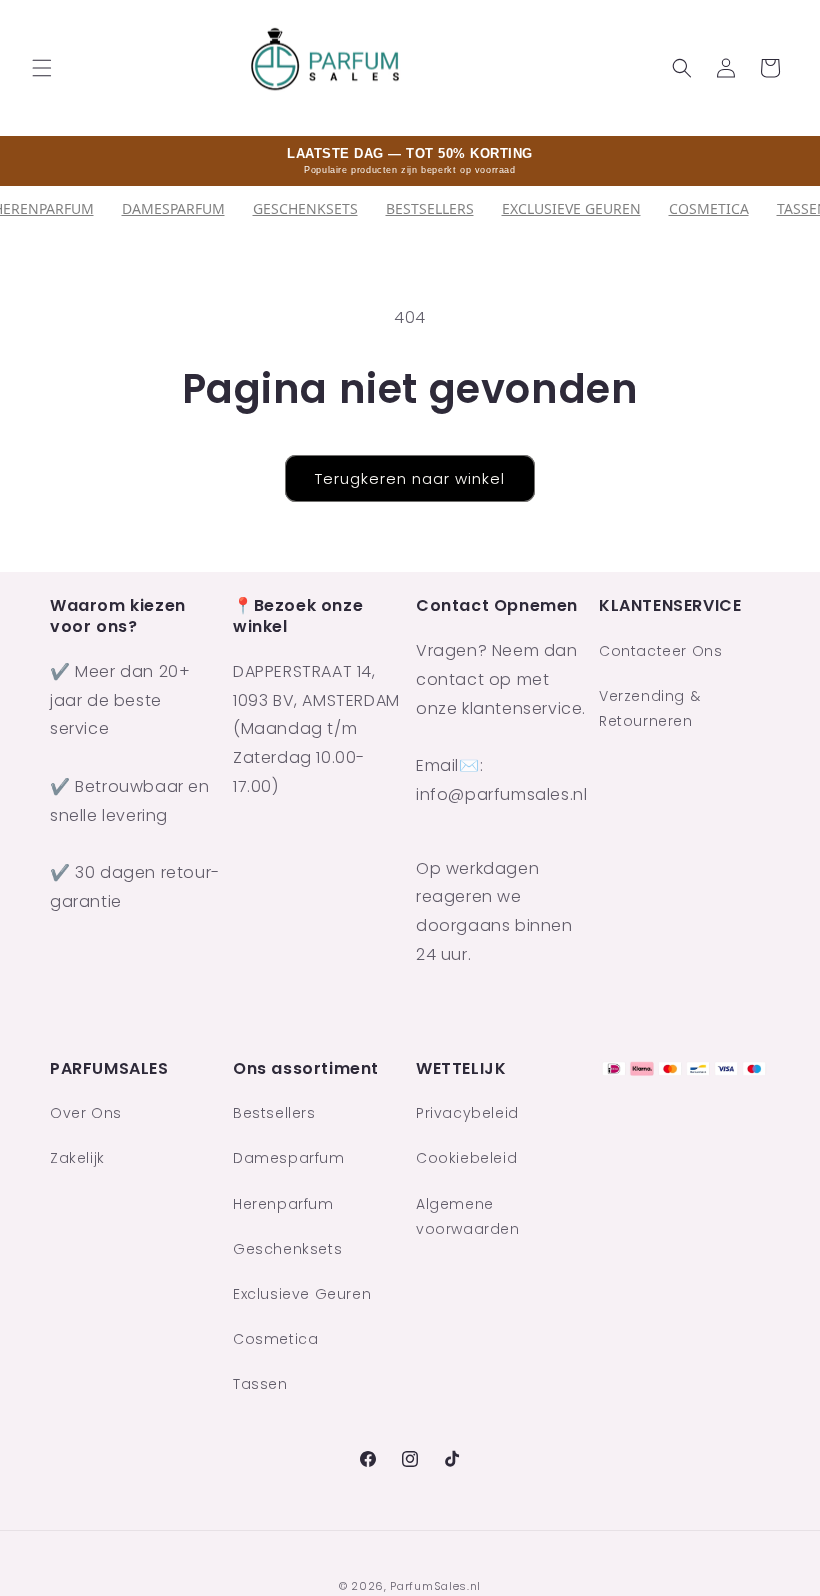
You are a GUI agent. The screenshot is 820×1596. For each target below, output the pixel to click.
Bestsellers (274, 1113)
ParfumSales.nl (435, 1586)
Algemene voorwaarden (468, 1216)
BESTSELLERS (430, 208)
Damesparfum (173, 208)
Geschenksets (305, 208)
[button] (42, 68)
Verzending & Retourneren (649, 708)
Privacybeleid (467, 1113)
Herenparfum (283, 1204)
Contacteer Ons (660, 651)
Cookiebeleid (466, 1158)
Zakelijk (77, 1158)
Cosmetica (709, 208)
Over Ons (86, 1113)
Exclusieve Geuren (571, 208)
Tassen (260, 1384)
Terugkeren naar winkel (410, 478)
